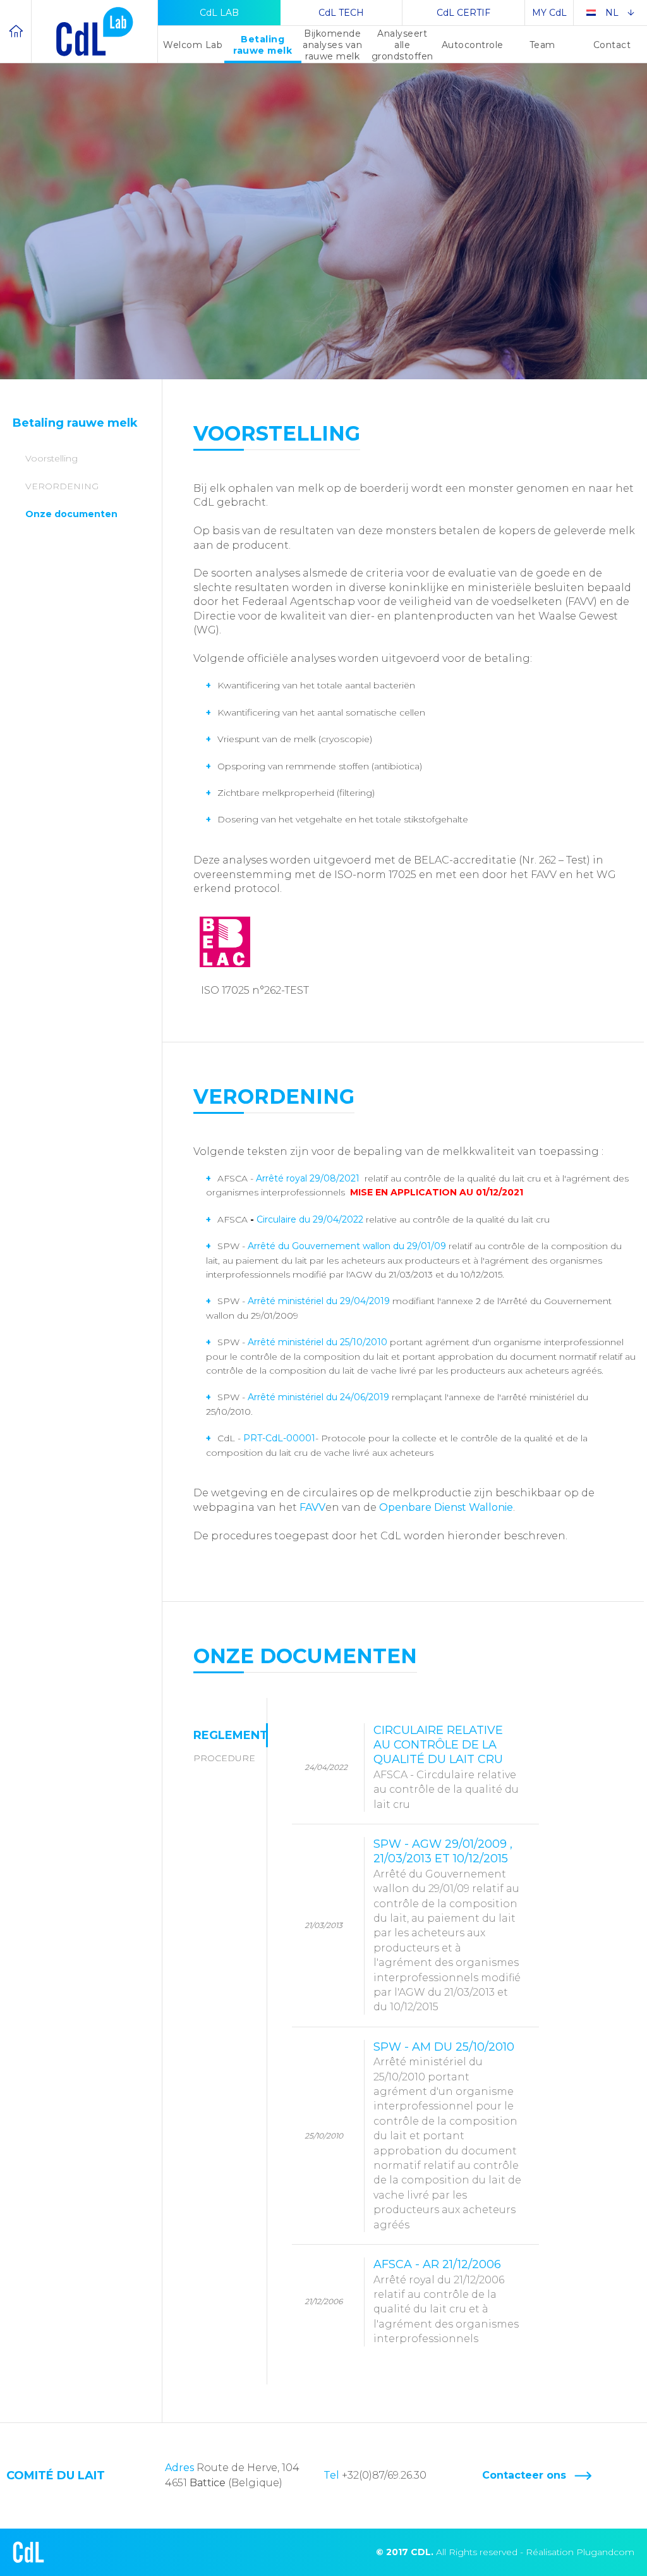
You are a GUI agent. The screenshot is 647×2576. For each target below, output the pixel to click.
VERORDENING (62, 486)
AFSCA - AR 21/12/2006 (446, 2301)
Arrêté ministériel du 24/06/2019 (318, 1397)
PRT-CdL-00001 (279, 1438)
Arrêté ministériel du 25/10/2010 (317, 1342)
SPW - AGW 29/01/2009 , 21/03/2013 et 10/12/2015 (447, 1925)
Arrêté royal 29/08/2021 (309, 1178)
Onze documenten (71, 514)
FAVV (312, 1507)
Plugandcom (605, 2552)
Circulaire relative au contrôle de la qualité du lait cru (446, 1767)
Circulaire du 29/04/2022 (311, 1219)
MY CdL (549, 13)
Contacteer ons (524, 2475)
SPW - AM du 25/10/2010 (447, 2135)
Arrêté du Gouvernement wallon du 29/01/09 (347, 1246)
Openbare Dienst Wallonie (446, 1507)
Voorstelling (51, 458)
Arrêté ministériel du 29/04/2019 (320, 1301)
